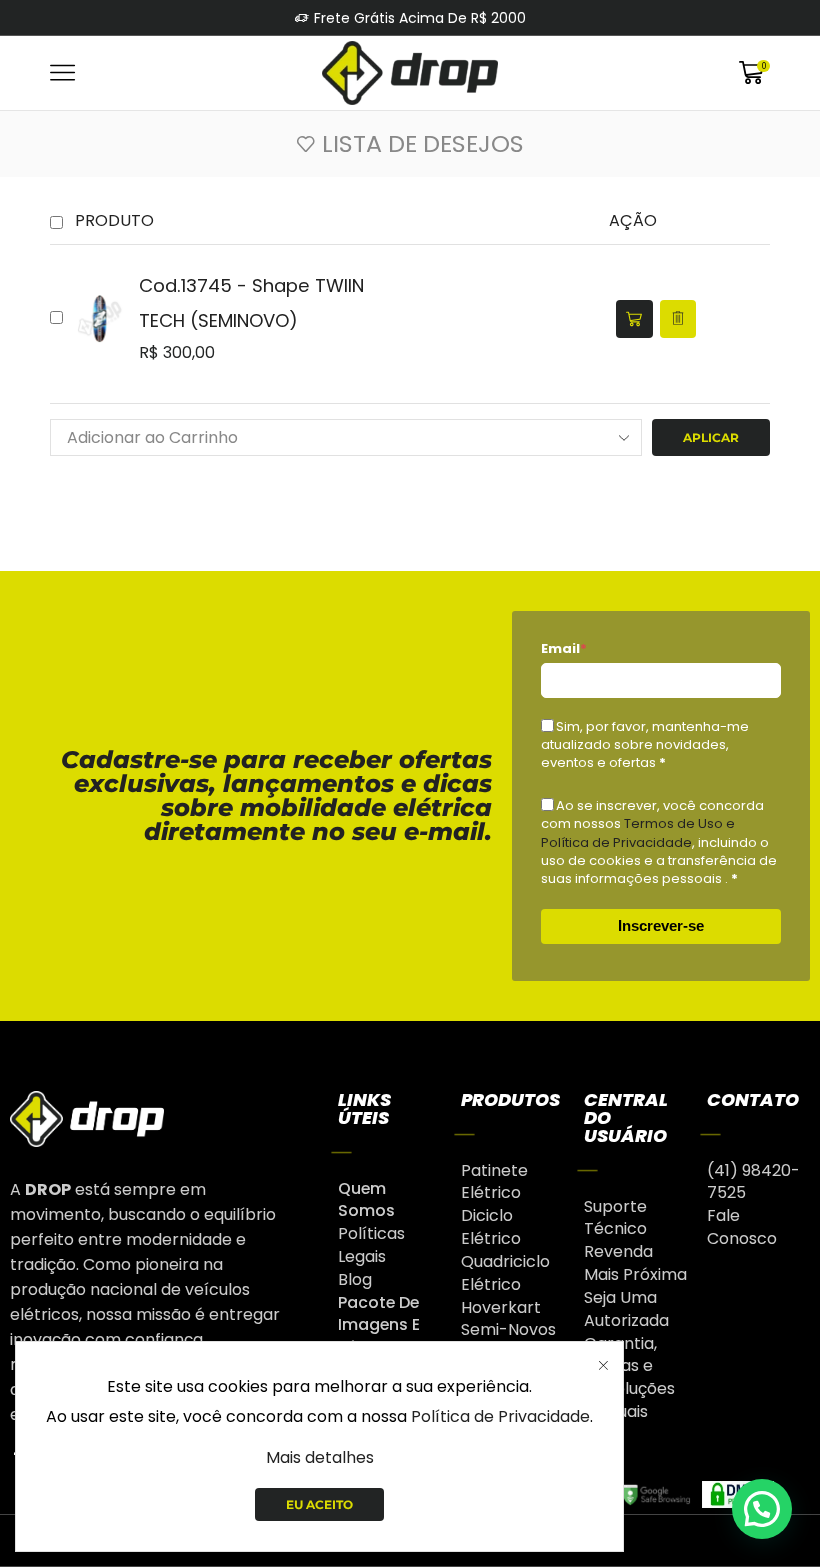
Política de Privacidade (500, 1416)
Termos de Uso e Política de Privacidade (638, 832)
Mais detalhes (320, 1457)
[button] (762, 1509)
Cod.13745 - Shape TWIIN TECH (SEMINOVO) (251, 303)
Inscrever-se (661, 925)
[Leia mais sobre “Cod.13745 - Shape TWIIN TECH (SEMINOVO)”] (634, 319)
